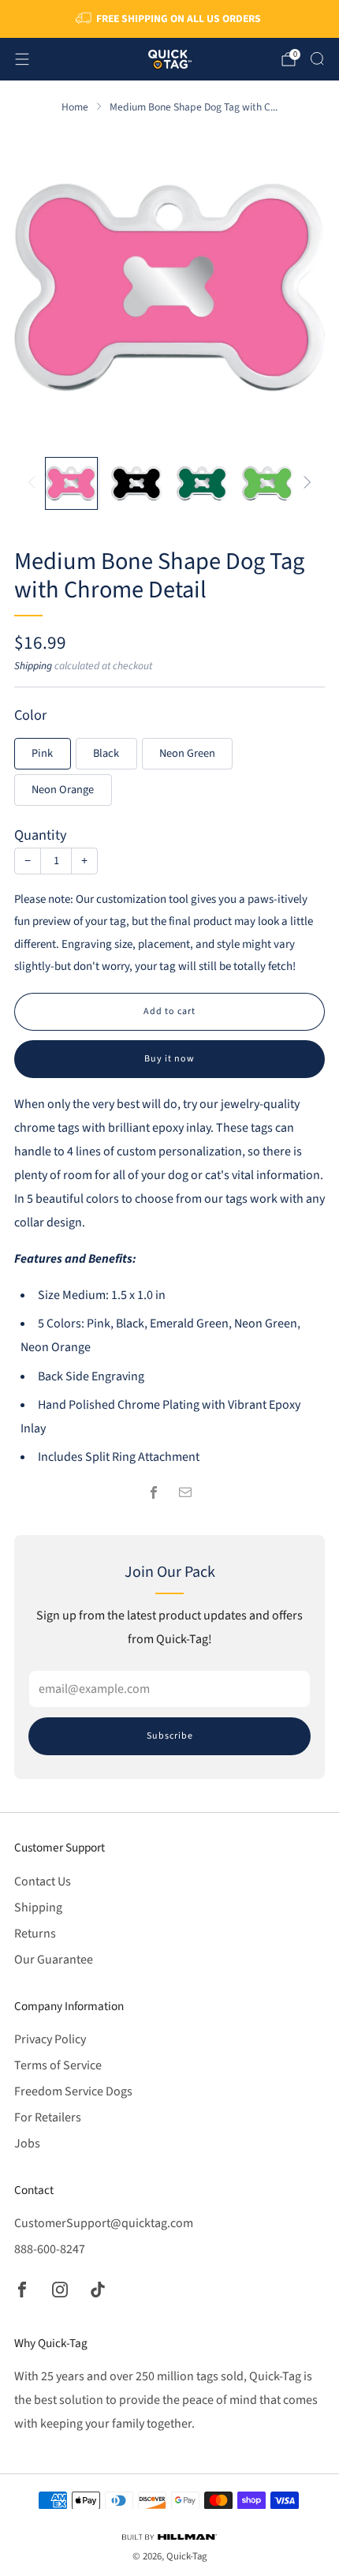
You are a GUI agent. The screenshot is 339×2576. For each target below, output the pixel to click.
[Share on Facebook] (154, 1492)
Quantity (41, 835)
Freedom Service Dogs (73, 2091)
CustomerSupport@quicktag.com (104, 2223)
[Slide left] (35, 483)
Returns (35, 1934)
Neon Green (187, 753)
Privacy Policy (50, 2039)
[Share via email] (185, 1492)
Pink (42, 753)
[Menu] (22, 59)
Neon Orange (63, 790)
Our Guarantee (54, 1960)
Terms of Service (58, 2065)
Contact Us (43, 1881)
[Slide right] (304, 483)
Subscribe (170, 1736)
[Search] (317, 58)
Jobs (27, 2144)
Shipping (33, 666)
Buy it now (169, 1059)
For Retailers (48, 2117)
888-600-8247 (50, 2249)
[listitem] (170, 19)
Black (106, 753)
